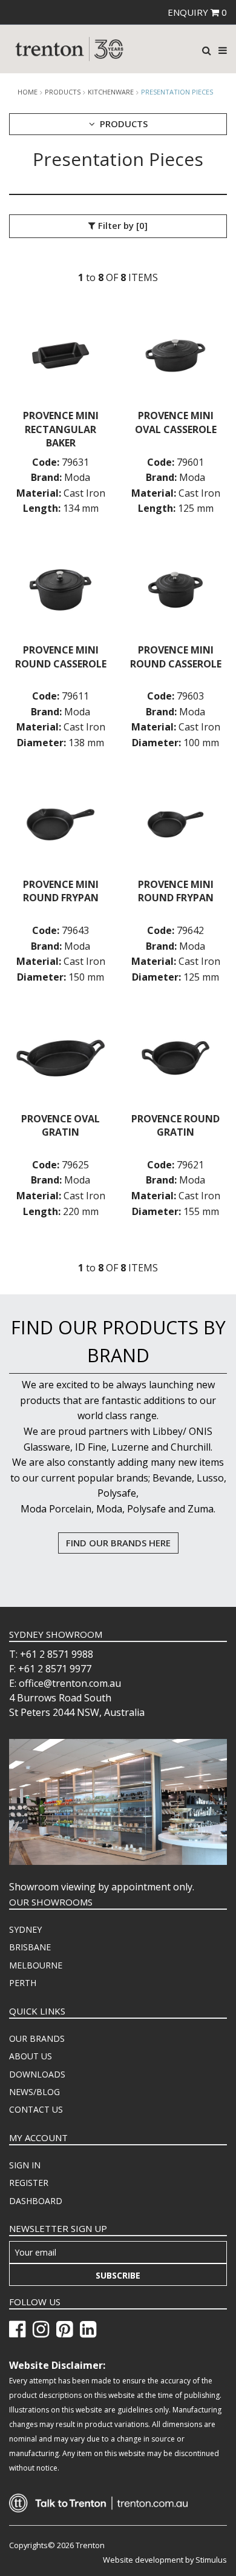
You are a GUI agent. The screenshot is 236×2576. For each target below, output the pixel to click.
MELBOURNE (36, 1965)
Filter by (122, 225)
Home (28, 92)
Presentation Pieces (177, 92)
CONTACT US (36, 2109)
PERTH (23, 1983)
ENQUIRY (197, 12)
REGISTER (29, 2183)
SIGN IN (25, 2165)
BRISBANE (30, 1947)
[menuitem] (118, 1930)
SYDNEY (25, 1929)
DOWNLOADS (37, 2074)
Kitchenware (111, 92)
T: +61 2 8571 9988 (51, 1654)
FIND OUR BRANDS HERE (118, 1543)
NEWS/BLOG (34, 2092)
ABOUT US (31, 2056)
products (63, 92)
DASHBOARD (36, 2201)
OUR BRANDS (37, 2038)
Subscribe (118, 2275)
